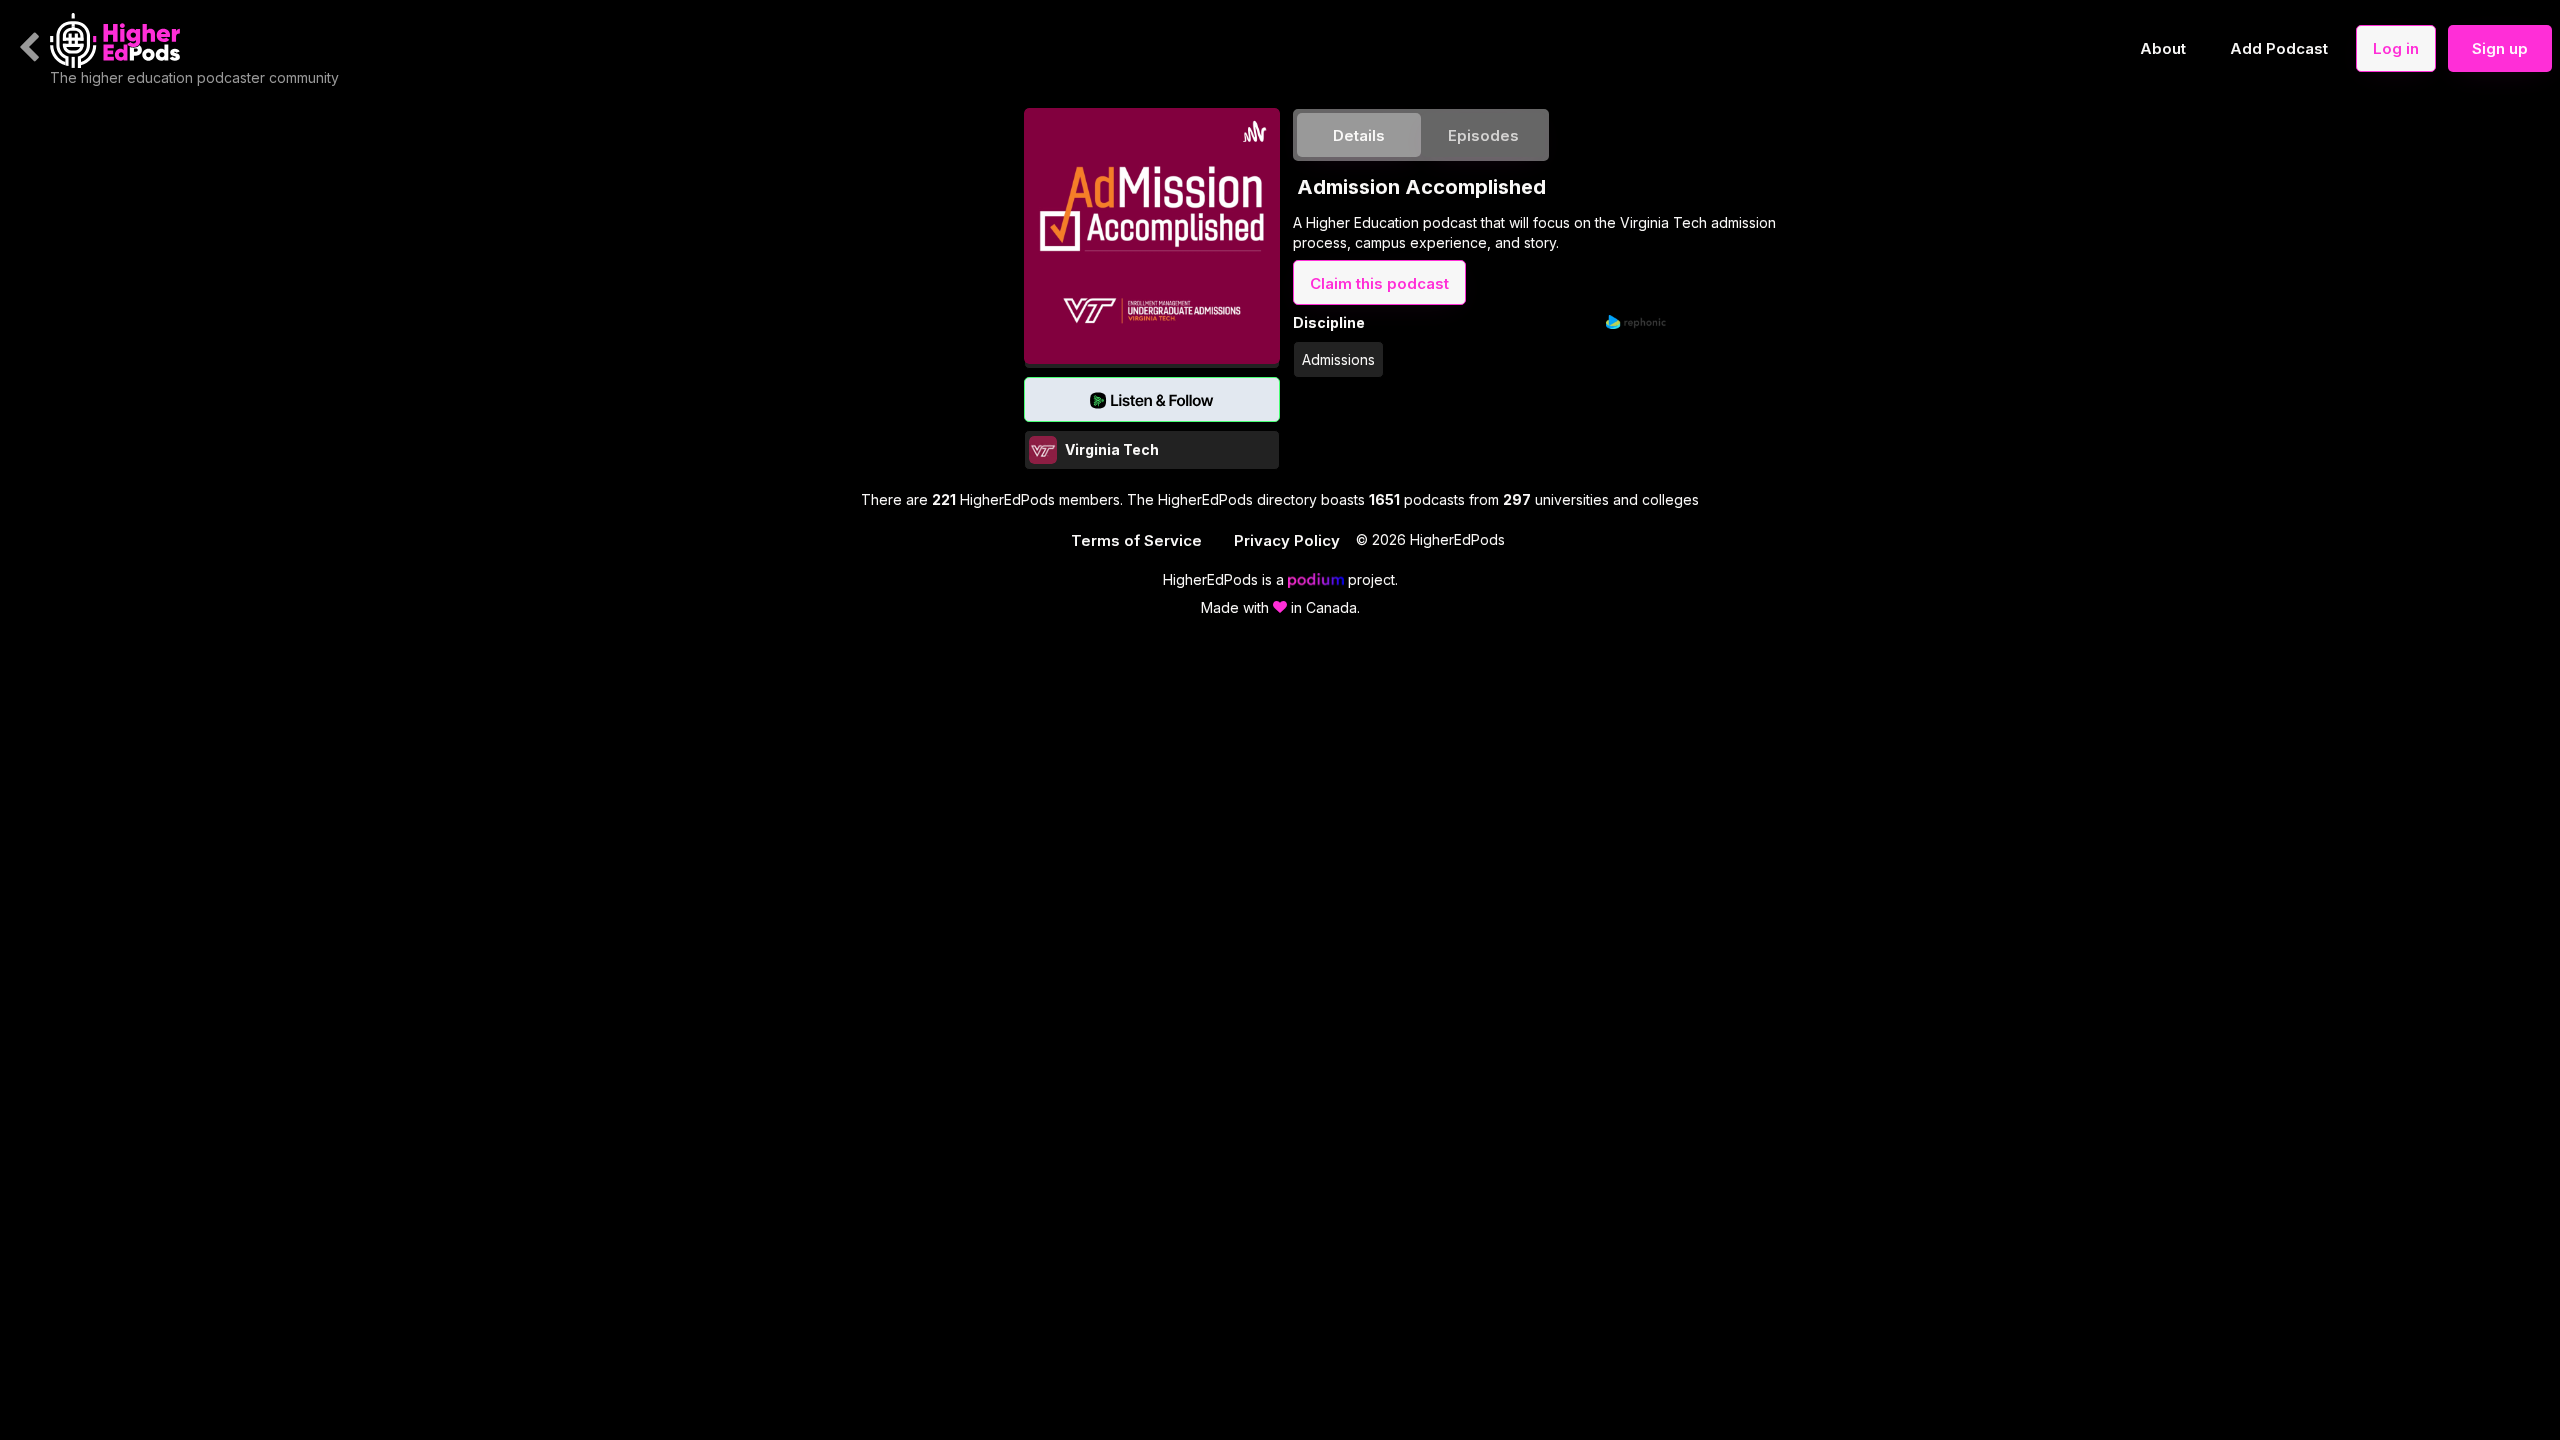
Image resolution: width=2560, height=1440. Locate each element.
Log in (2396, 48)
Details (1359, 135)
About (2163, 48)
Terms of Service (1136, 540)
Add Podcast (2279, 48)
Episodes (1483, 135)
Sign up (2500, 48)
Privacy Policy (1287, 540)
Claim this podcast (1379, 283)
